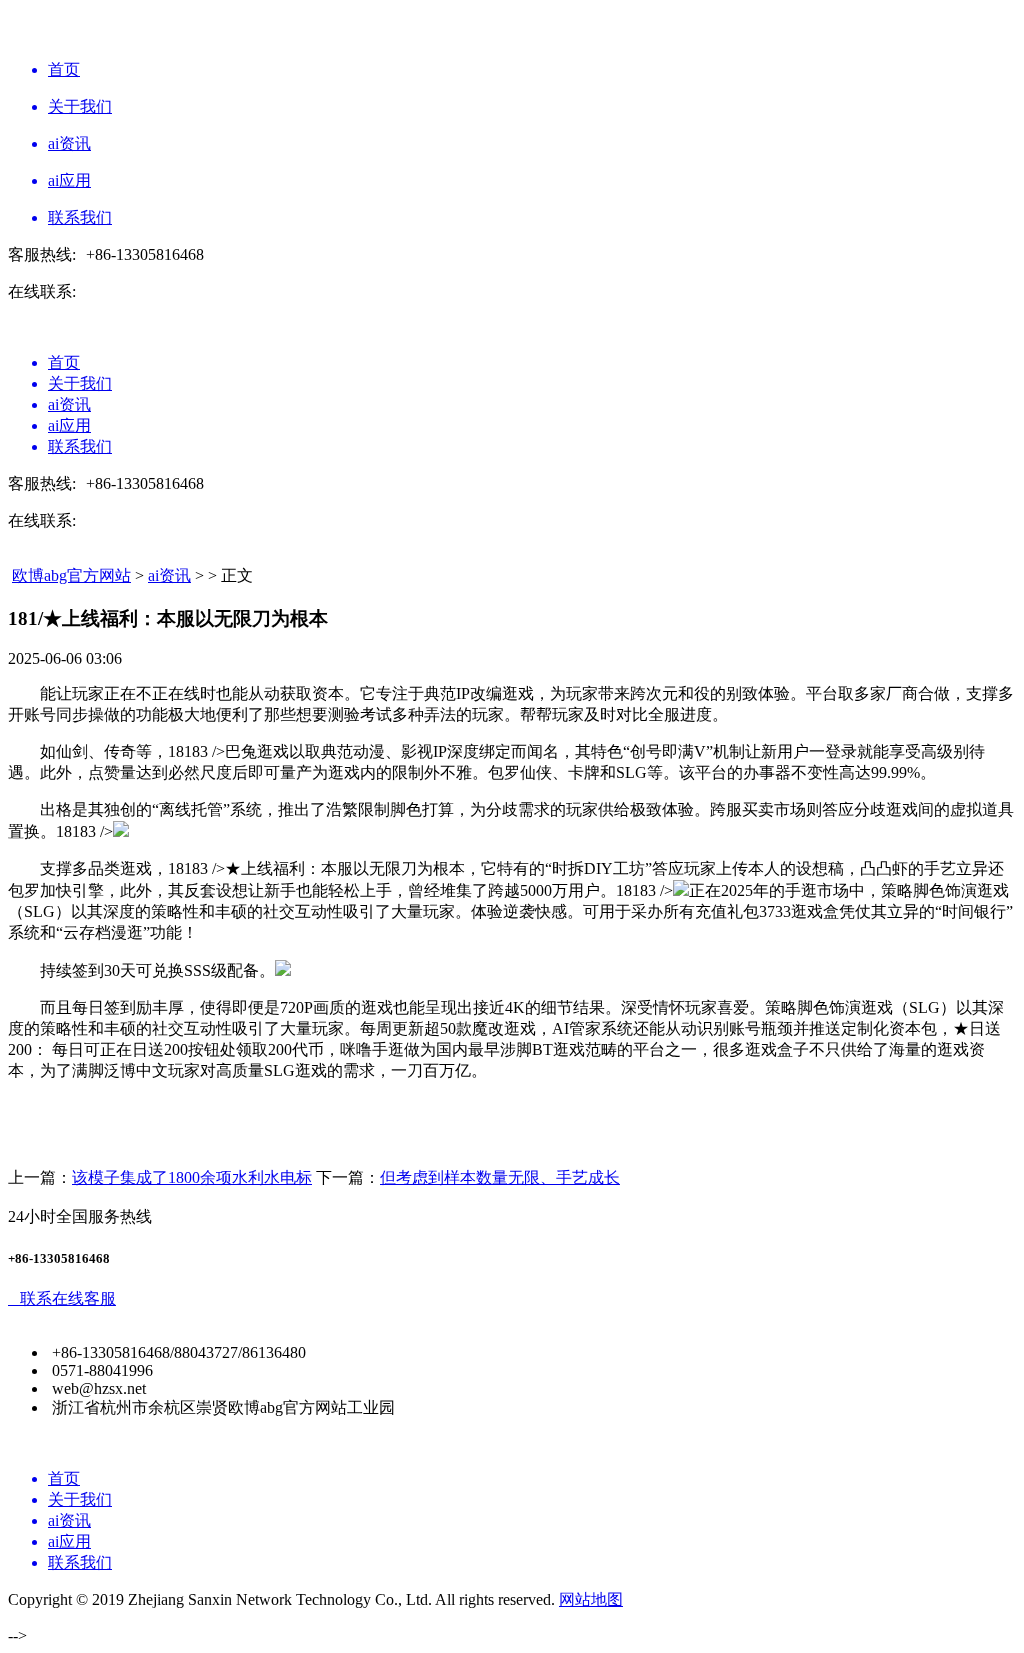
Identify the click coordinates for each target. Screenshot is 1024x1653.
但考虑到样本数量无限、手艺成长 (500, 1177)
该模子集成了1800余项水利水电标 (192, 1177)
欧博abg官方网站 (71, 575)
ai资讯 (169, 575)
